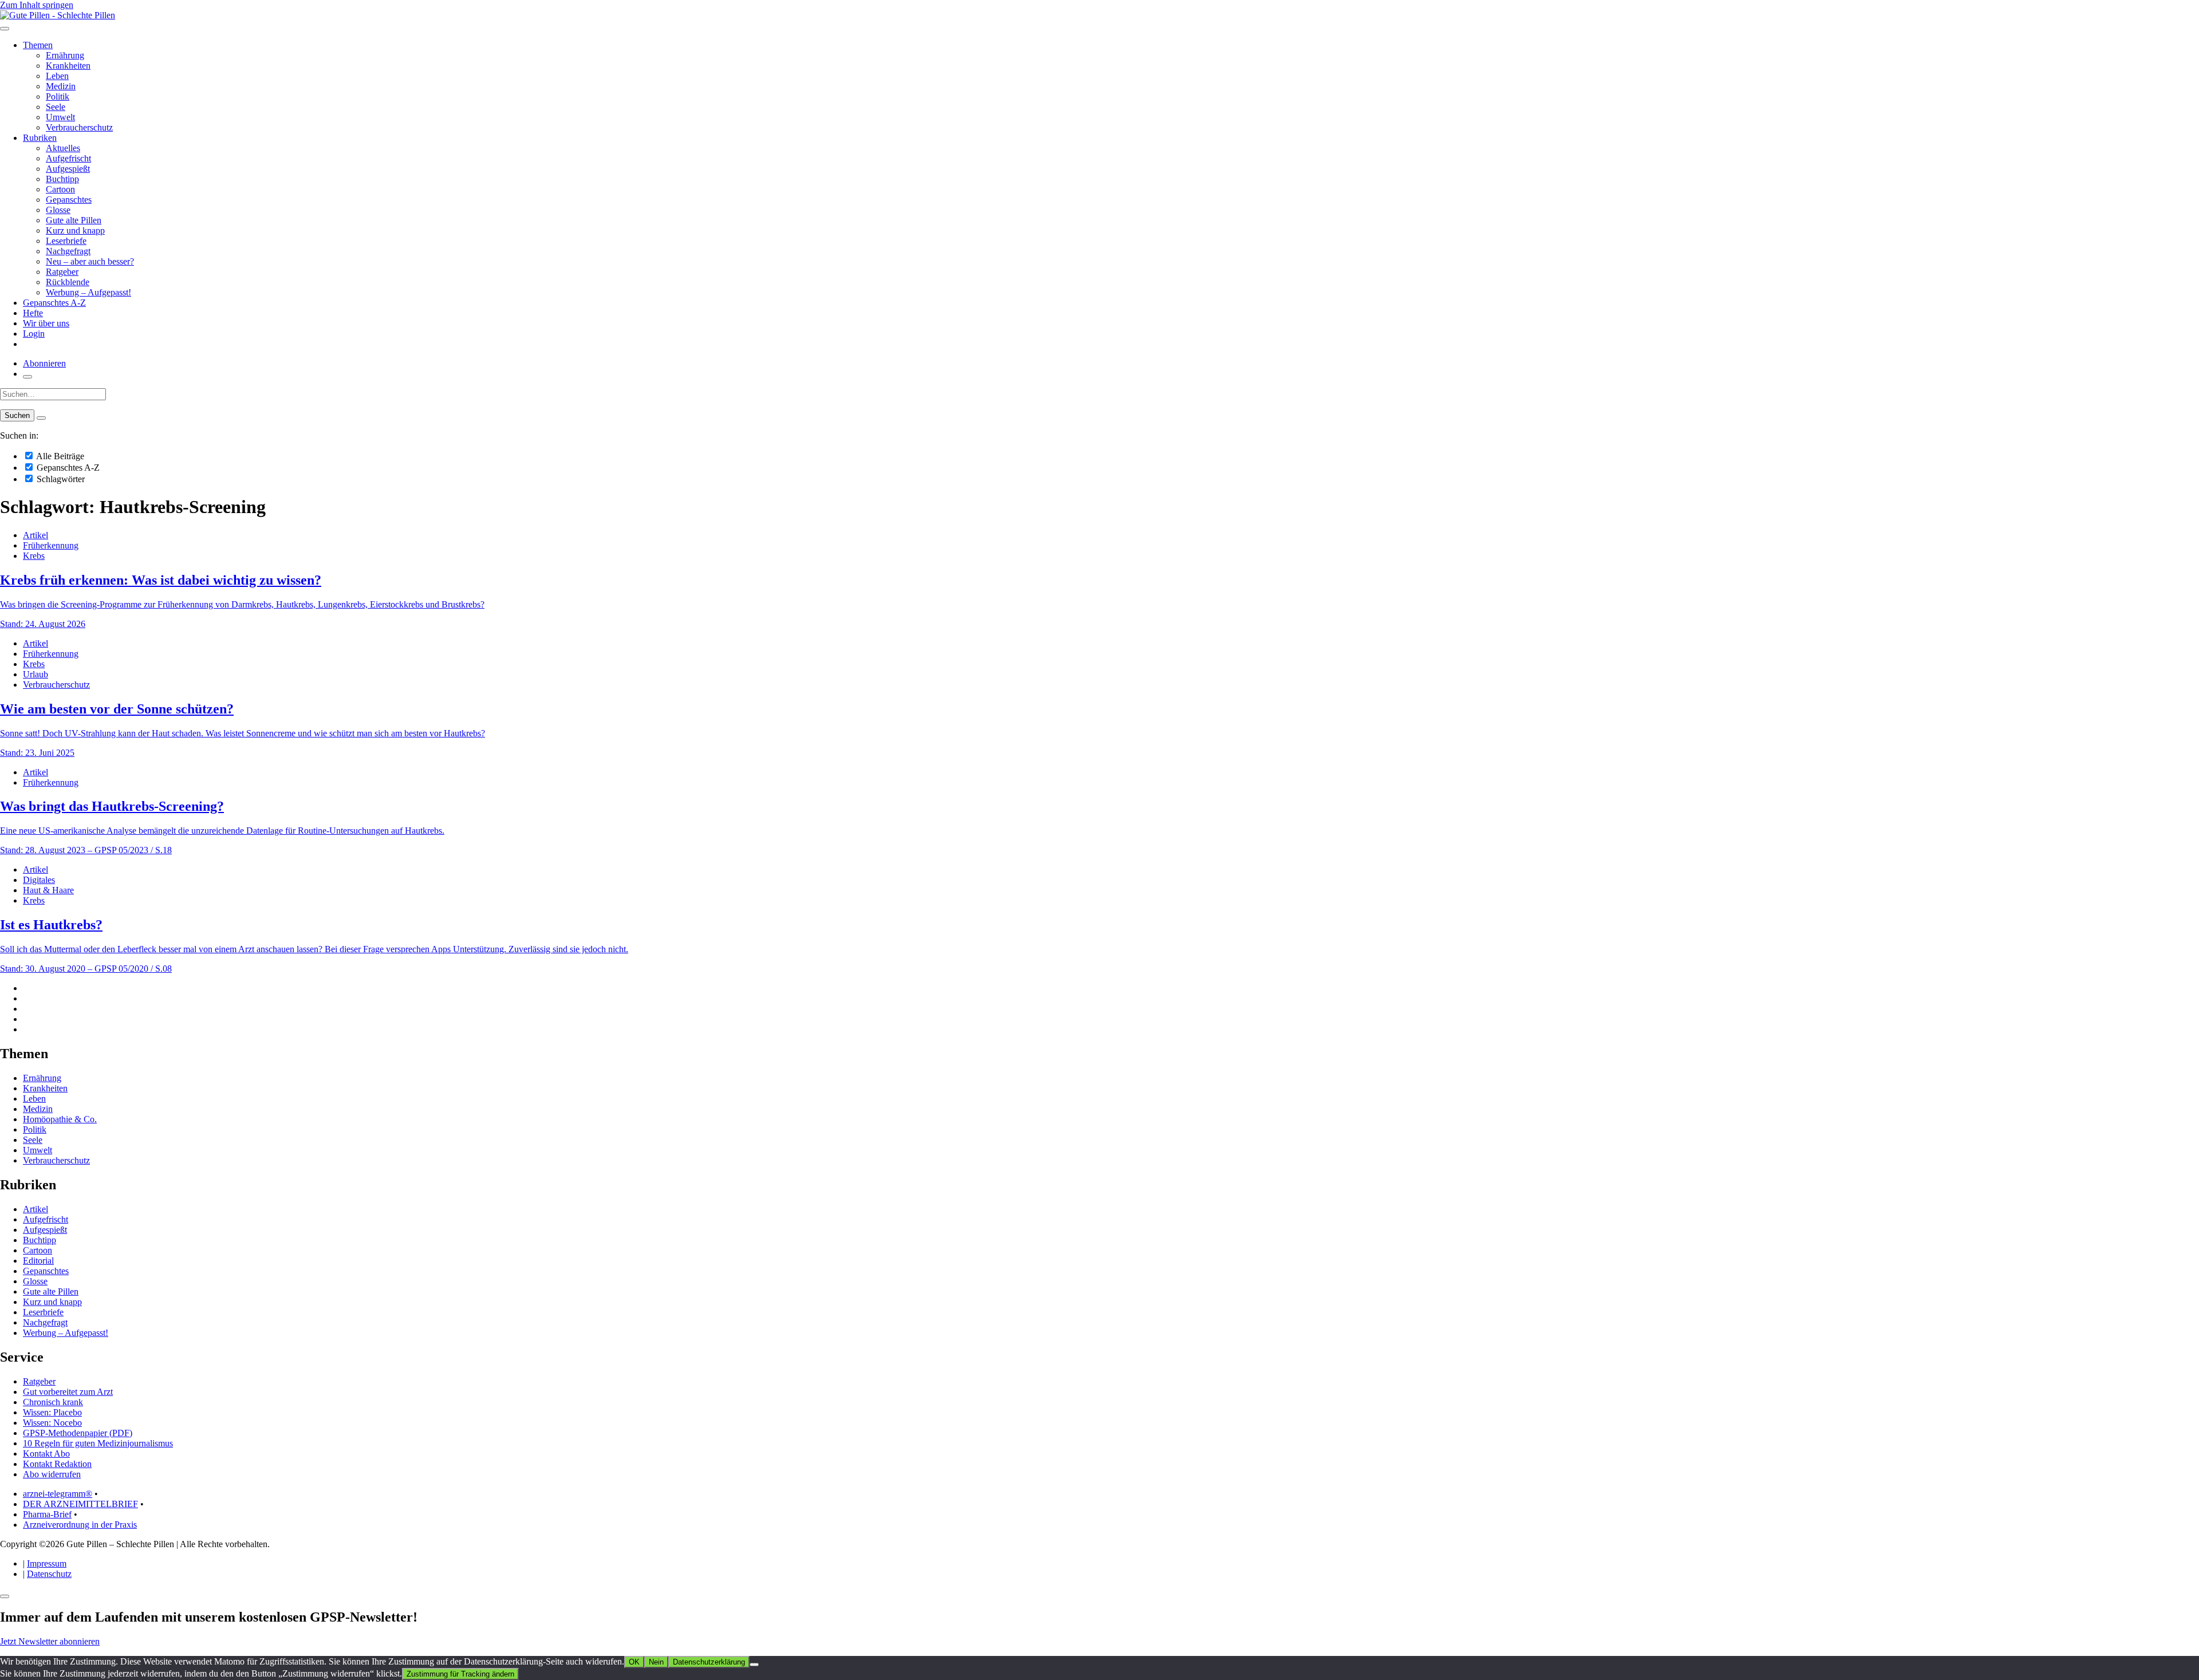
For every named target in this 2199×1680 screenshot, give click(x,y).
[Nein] (754, 1665)
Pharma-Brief (47, 1514)
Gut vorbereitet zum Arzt (68, 1392)
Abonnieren (44, 363)
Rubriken (40, 138)
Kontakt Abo (46, 1454)
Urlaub (36, 674)
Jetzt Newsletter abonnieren (50, 1641)
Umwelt (60, 117)
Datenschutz (49, 1574)
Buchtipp (62, 179)
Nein (656, 1662)
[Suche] (27, 377)
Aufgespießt (68, 169)
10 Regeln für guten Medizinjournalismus (98, 1443)
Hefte (33, 313)
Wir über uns (46, 323)
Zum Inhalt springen (37, 5)
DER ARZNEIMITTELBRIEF (80, 1504)
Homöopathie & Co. (60, 1119)
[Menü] (5, 29)
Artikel (36, 535)
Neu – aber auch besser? (90, 261)
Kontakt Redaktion (57, 1464)
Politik (58, 96)
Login (34, 334)
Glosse (58, 210)
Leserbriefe (66, 241)
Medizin (61, 86)
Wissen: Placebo (52, 1412)
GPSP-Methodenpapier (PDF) (78, 1433)
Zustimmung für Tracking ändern (460, 1674)
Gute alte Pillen (74, 220)
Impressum (47, 1563)
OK (634, 1662)
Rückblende (68, 282)
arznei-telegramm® (58, 1494)
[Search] (41, 418)
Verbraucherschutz (79, 127)
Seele (56, 107)
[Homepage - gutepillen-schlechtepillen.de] (58, 15)
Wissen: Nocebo (52, 1423)
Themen (38, 45)
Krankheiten (68, 66)
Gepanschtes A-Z (54, 303)
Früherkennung (51, 545)
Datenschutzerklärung (709, 1662)
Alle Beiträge (59, 456)
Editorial (38, 1261)
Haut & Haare (48, 890)
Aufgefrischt (68, 158)
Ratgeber (62, 272)
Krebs (34, 556)
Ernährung (65, 55)
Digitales (39, 880)
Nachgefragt (68, 251)
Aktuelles (63, 148)
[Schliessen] (5, 1596)
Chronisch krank (53, 1402)
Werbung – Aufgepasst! (88, 292)
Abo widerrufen (52, 1474)
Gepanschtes (69, 200)
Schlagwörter (60, 479)
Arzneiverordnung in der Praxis (80, 1525)
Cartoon (60, 189)
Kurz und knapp (75, 230)
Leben (57, 76)
